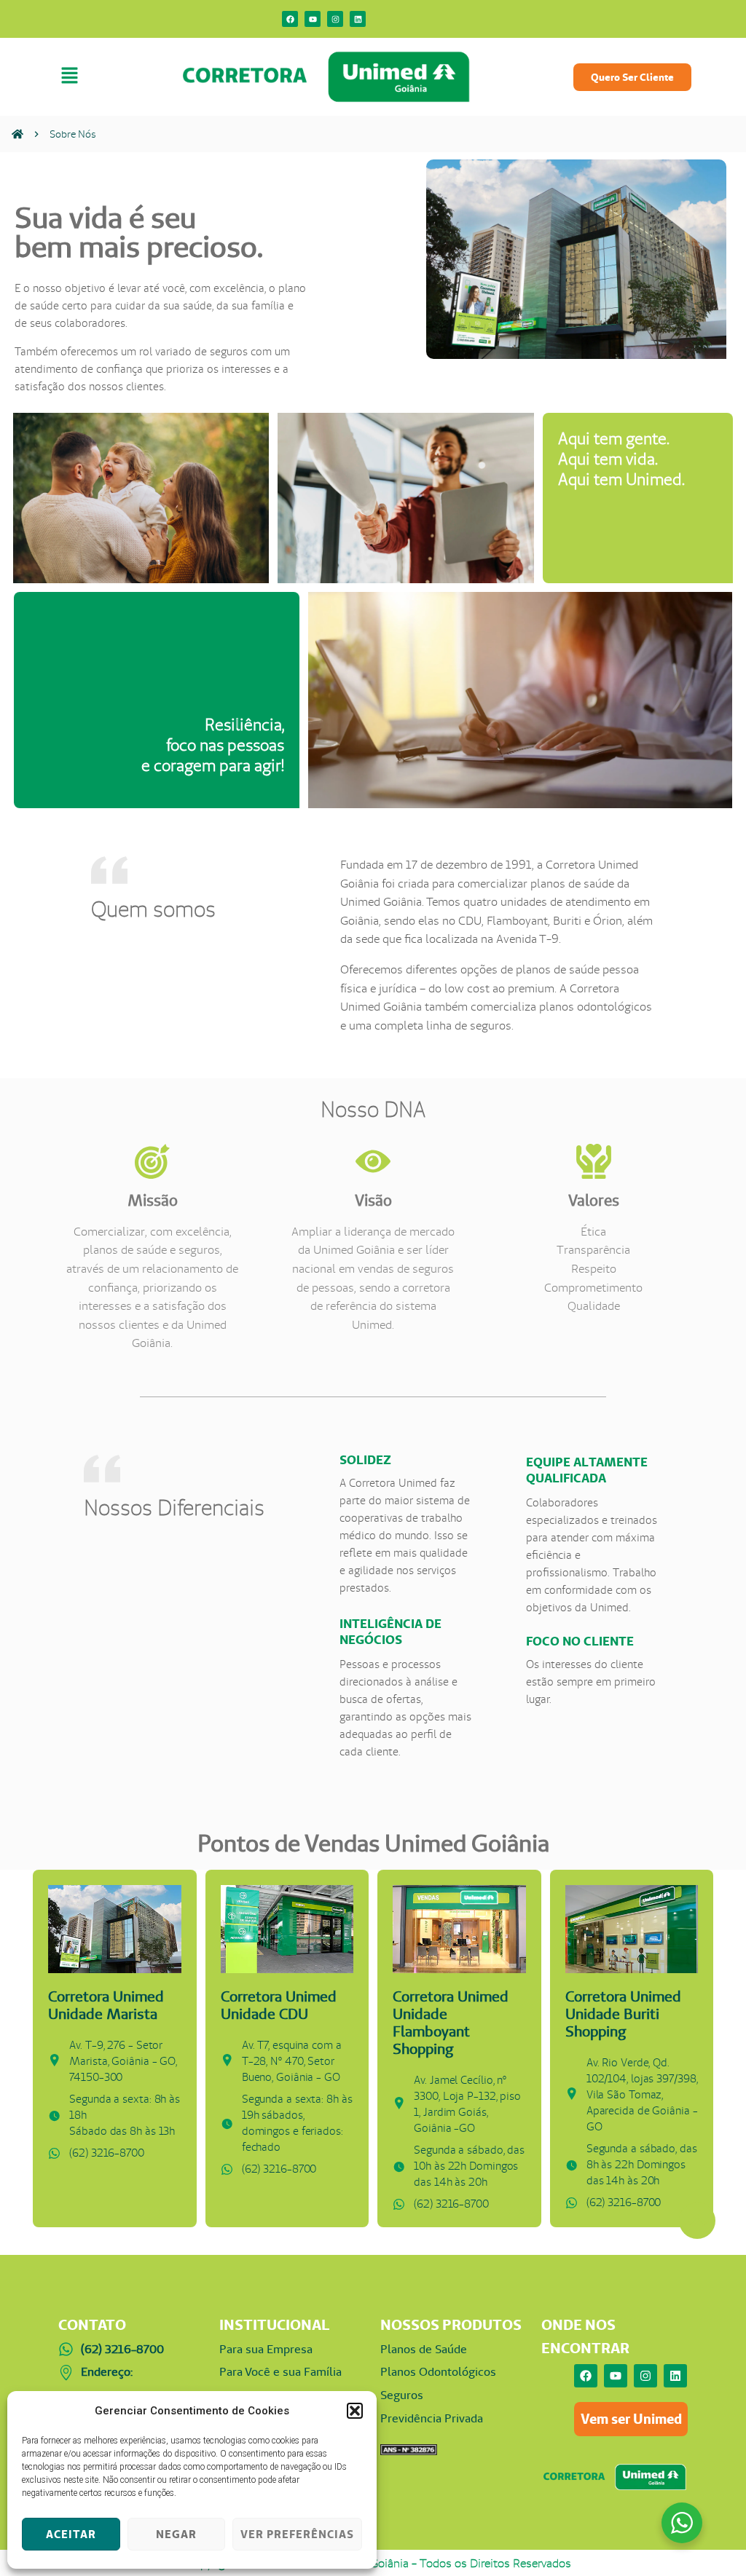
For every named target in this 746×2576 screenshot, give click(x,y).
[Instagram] (335, 19)
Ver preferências (297, 2534)
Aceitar (71, 2534)
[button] (355, 2411)
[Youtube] (313, 19)
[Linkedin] (358, 19)
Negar (176, 2534)
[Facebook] (290, 19)
